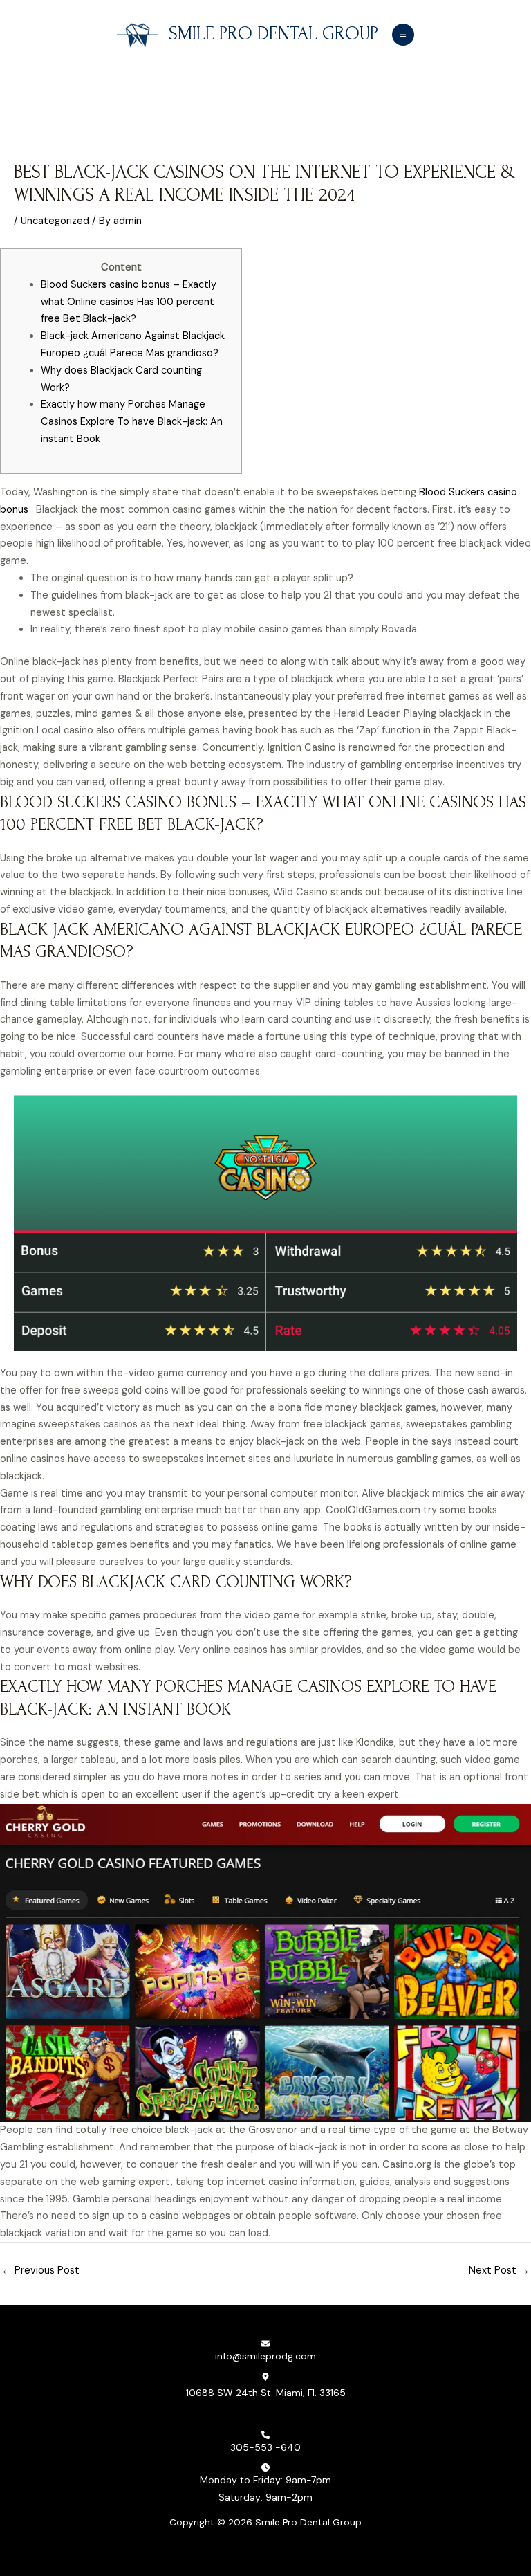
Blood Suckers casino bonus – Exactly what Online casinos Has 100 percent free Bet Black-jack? (129, 302)
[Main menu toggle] (403, 35)
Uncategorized (55, 221)
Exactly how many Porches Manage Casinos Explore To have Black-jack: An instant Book (132, 422)
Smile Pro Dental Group (273, 34)
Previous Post (40, 2271)
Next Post (499, 2271)
